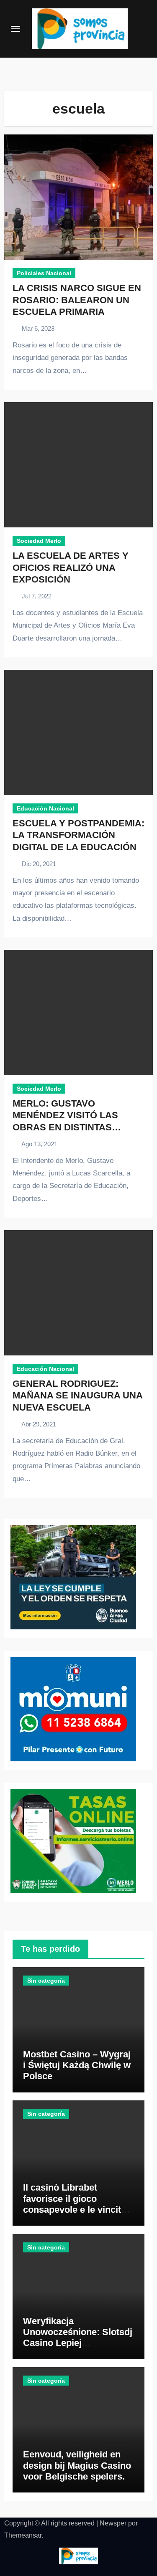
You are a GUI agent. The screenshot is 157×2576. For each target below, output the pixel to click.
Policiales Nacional (44, 273)
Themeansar (23, 2535)
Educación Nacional (45, 808)
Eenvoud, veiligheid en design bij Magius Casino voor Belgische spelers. (77, 2465)
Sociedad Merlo (39, 541)
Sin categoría (46, 1981)
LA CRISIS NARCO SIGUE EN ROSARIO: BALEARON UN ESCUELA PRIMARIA (77, 300)
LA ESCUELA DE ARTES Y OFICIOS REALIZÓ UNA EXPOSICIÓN (71, 567)
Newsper (113, 2523)
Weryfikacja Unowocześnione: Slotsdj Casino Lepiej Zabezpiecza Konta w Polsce (78, 2343)
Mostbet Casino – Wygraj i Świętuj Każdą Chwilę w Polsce (77, 2065)
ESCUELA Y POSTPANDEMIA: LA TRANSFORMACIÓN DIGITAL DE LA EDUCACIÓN (78, 835)
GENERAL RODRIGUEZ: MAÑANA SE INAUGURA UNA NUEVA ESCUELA (77, 1396)
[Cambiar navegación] (15, 29)
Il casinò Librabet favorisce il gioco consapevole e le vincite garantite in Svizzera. (75, 2204)
